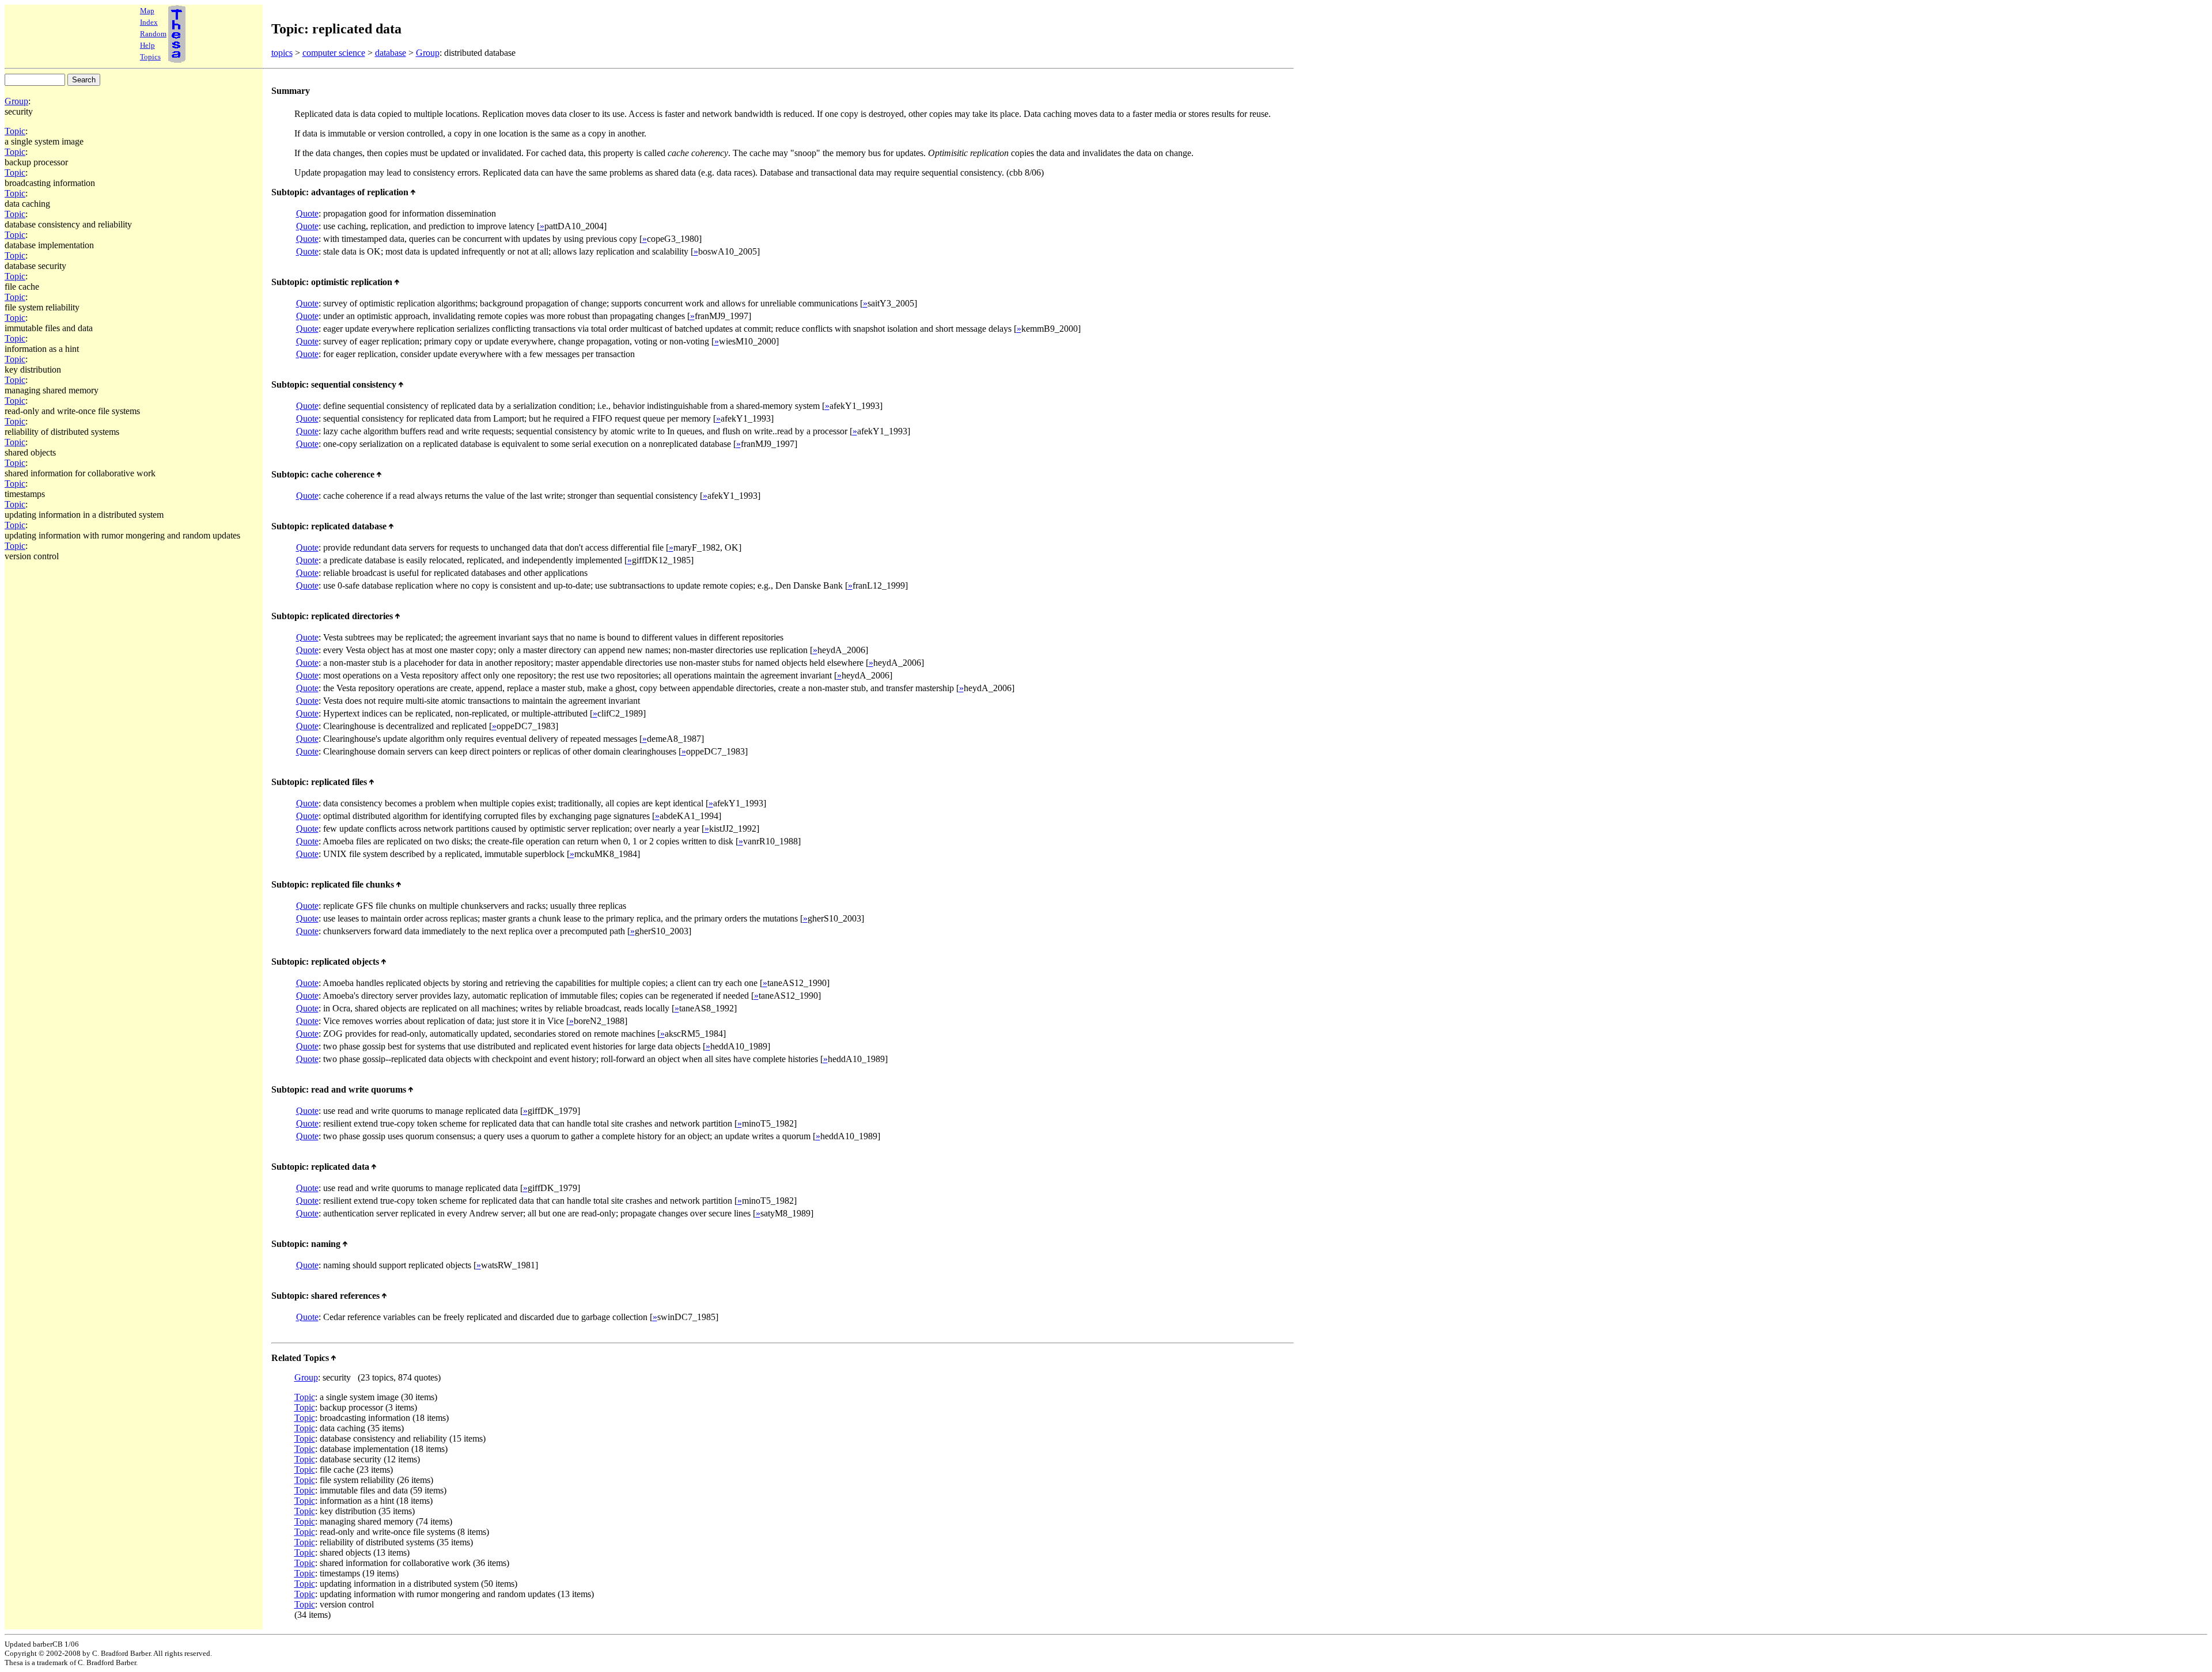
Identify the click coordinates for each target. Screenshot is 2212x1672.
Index (149, 22)
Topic (15, 131)
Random (153, 34)
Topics (150, 57)
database (391, 53)
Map (147, 11)
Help (147, 45)
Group (428, 53)
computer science (334, 53)
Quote (307, 213)
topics (282, 53)
